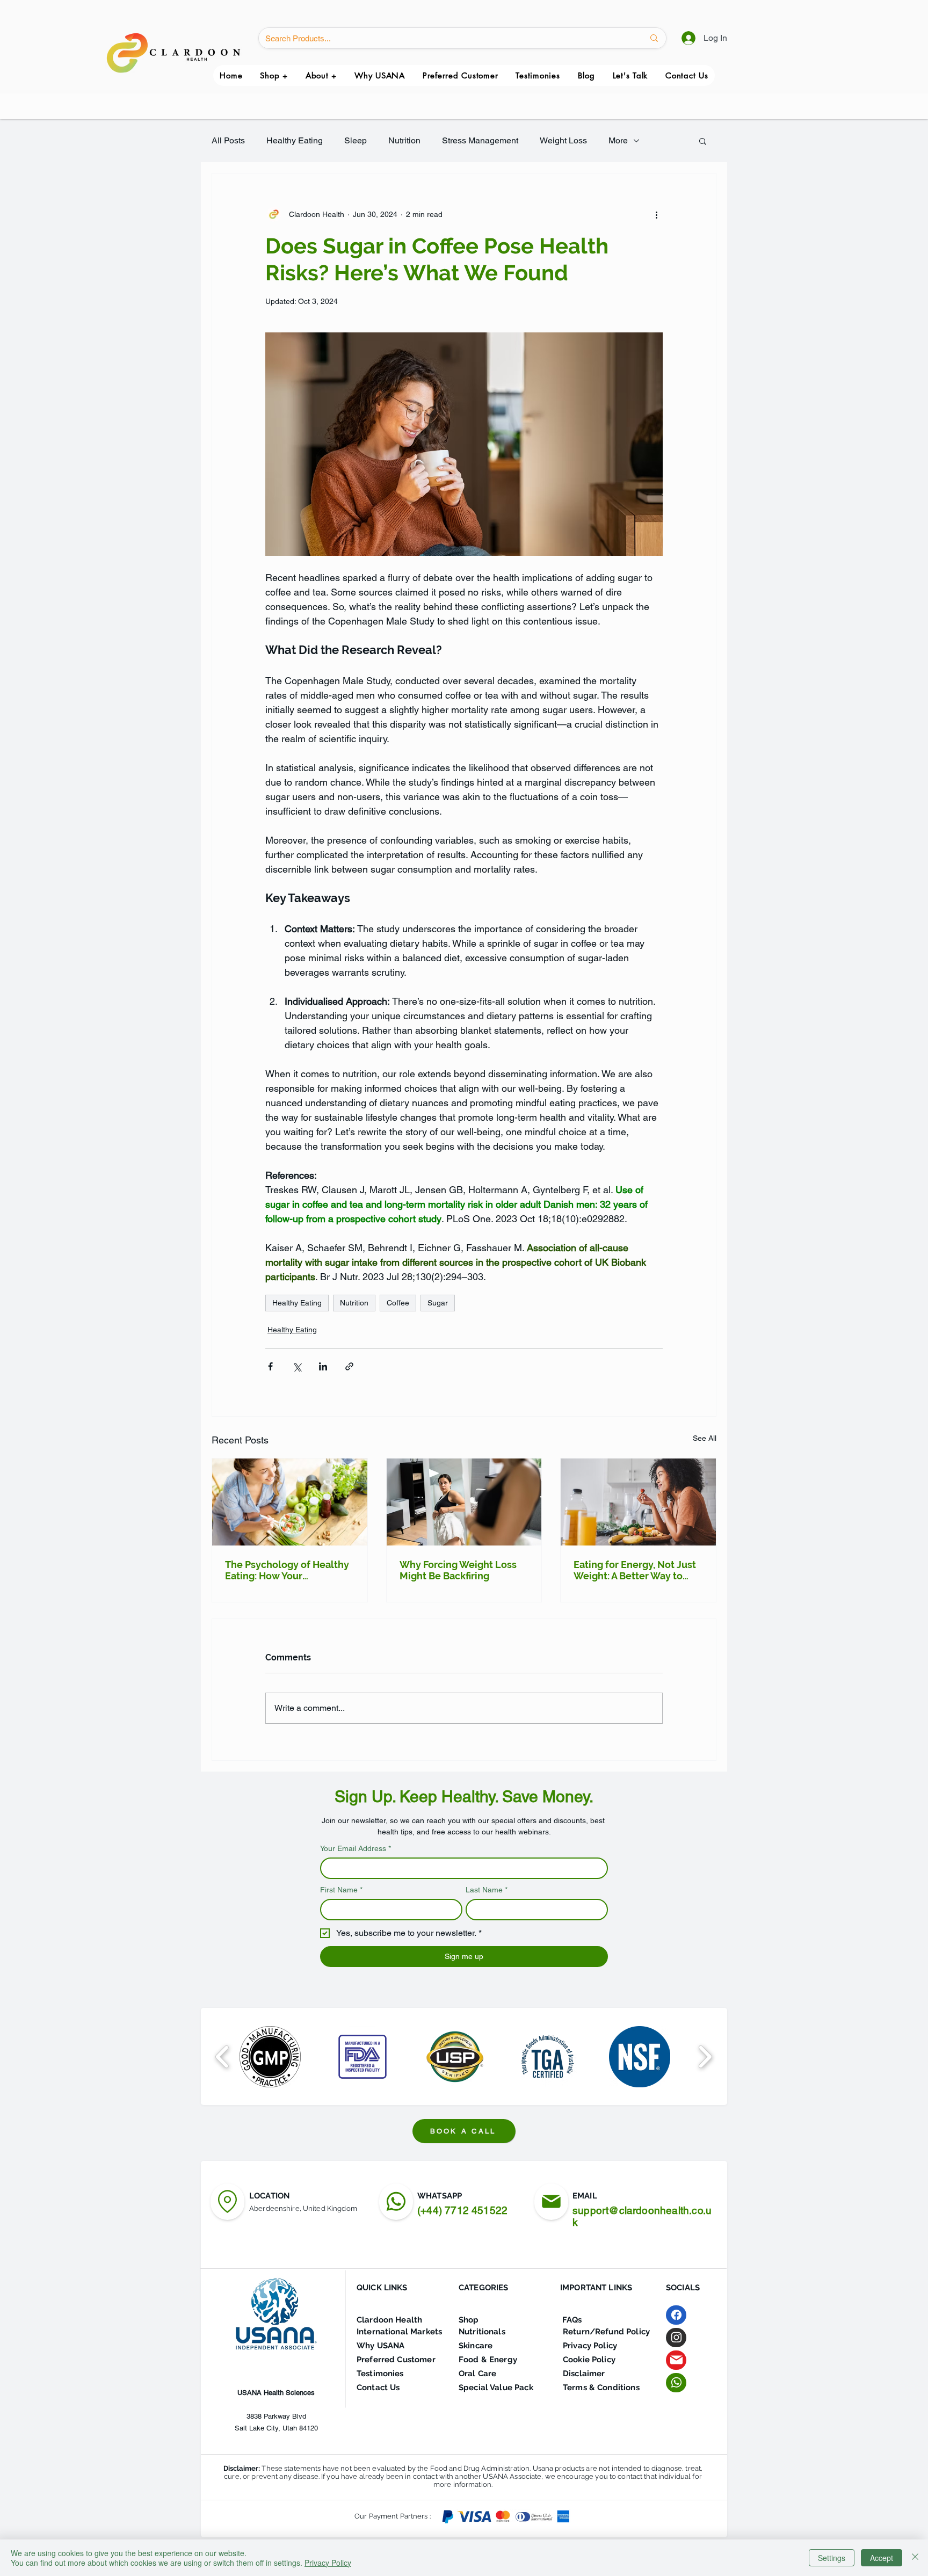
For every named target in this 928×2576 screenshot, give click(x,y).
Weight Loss (563, 140)
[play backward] (223, 2056)
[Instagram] (676, 2338)
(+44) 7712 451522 (462, 2210)
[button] (321, 75)
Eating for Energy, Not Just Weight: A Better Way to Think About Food (635, 1570)
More (618, 140)
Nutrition (404, 140)
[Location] (227, 2202)
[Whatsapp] (676, 2383)
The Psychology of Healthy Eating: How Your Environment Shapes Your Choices (287, 1570)
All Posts (228, 140)
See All (705, 1438)
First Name (341, 1890)
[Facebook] (676, 2315)
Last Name (487, 1890)
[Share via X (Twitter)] (297, 1366)
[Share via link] (349, 1366)
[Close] (915, 2558)
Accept (882, 2558)
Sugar (438, 1303)
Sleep (356, 140)
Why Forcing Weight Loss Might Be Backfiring (458, 1570)
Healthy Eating (295, 140)
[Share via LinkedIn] (323, 1366)
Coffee (398, 1303)
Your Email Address (356, 1848)
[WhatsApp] (396, 2202)
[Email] (676, 2360)
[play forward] (705, 2056)
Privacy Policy (328, 2563)
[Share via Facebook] (270, 1366)
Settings (832, 2558)
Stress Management (480, 140)
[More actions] (656, 214)
